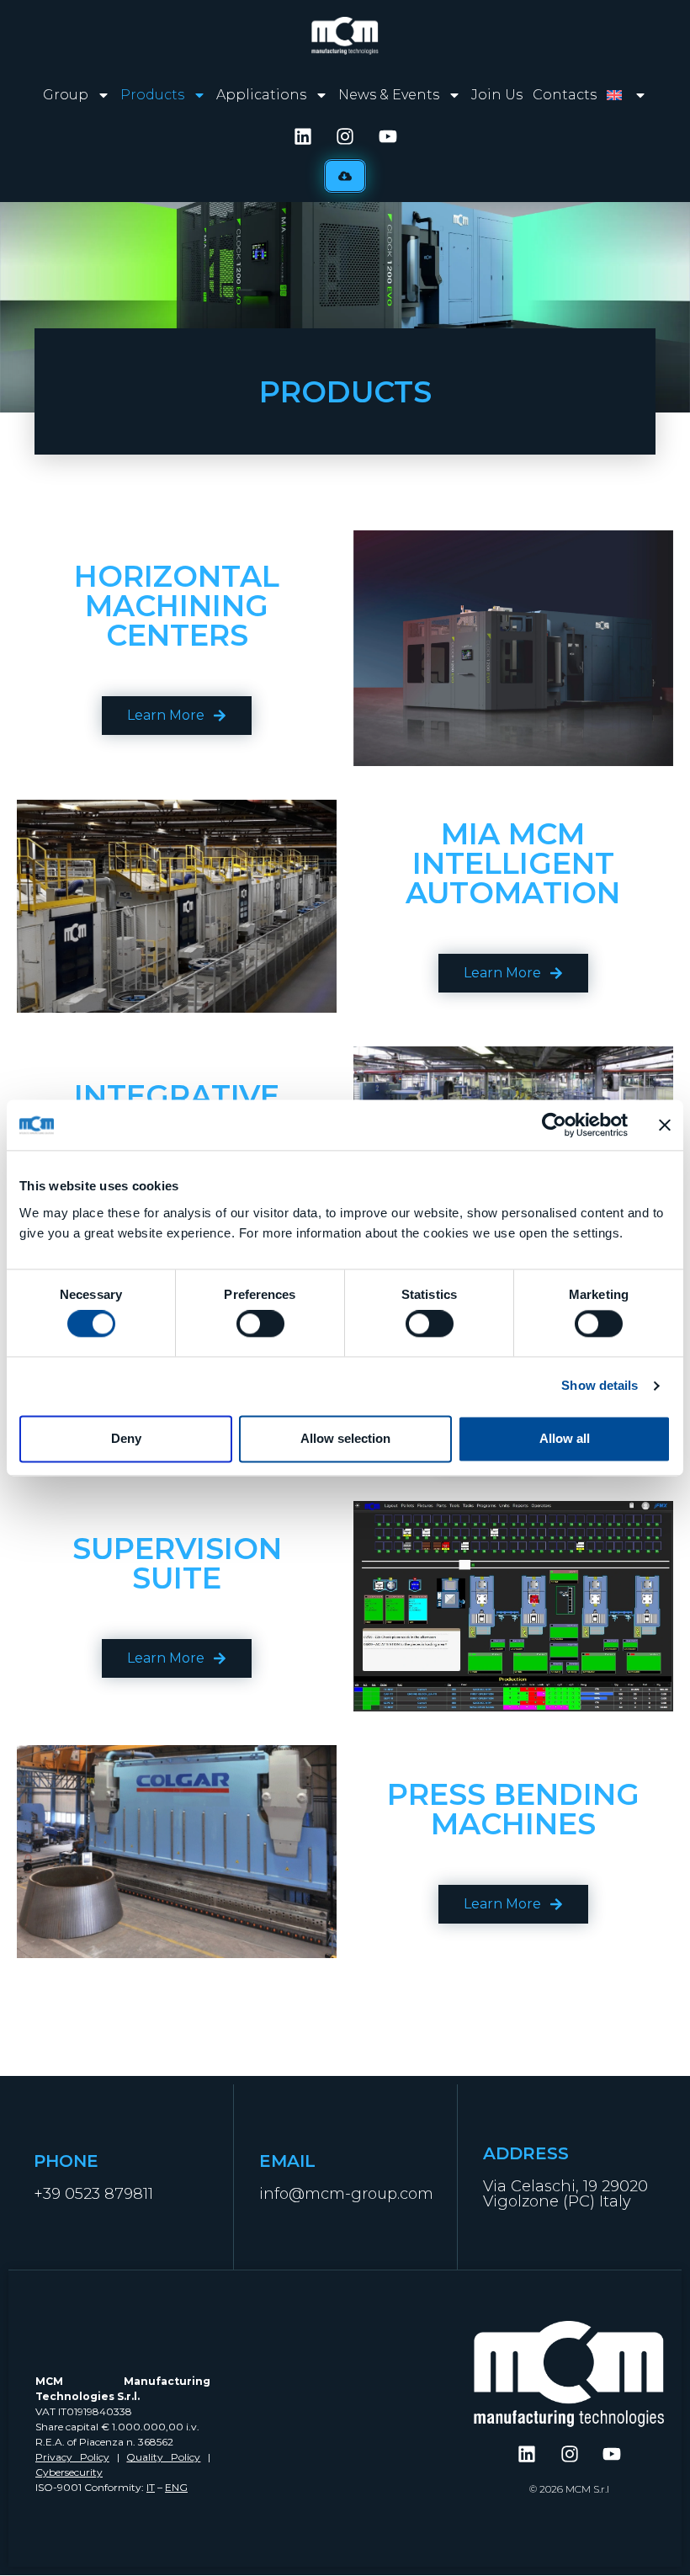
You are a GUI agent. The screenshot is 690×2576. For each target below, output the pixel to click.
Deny (126, 1438)
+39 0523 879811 (93, 2194)
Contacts (565, 95)
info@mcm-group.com (346, 2194)
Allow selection (345, 1438)
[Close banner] (665, 1125)
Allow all (565, 1438)
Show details (600, 1386)
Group (66, 95)
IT (151, 2487)
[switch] (260, 1324)
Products (152, 95)
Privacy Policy (72, 2457)
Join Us (497, 95)
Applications (261, 95)
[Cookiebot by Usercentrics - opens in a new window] (554, 1125)
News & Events (389, 95)
